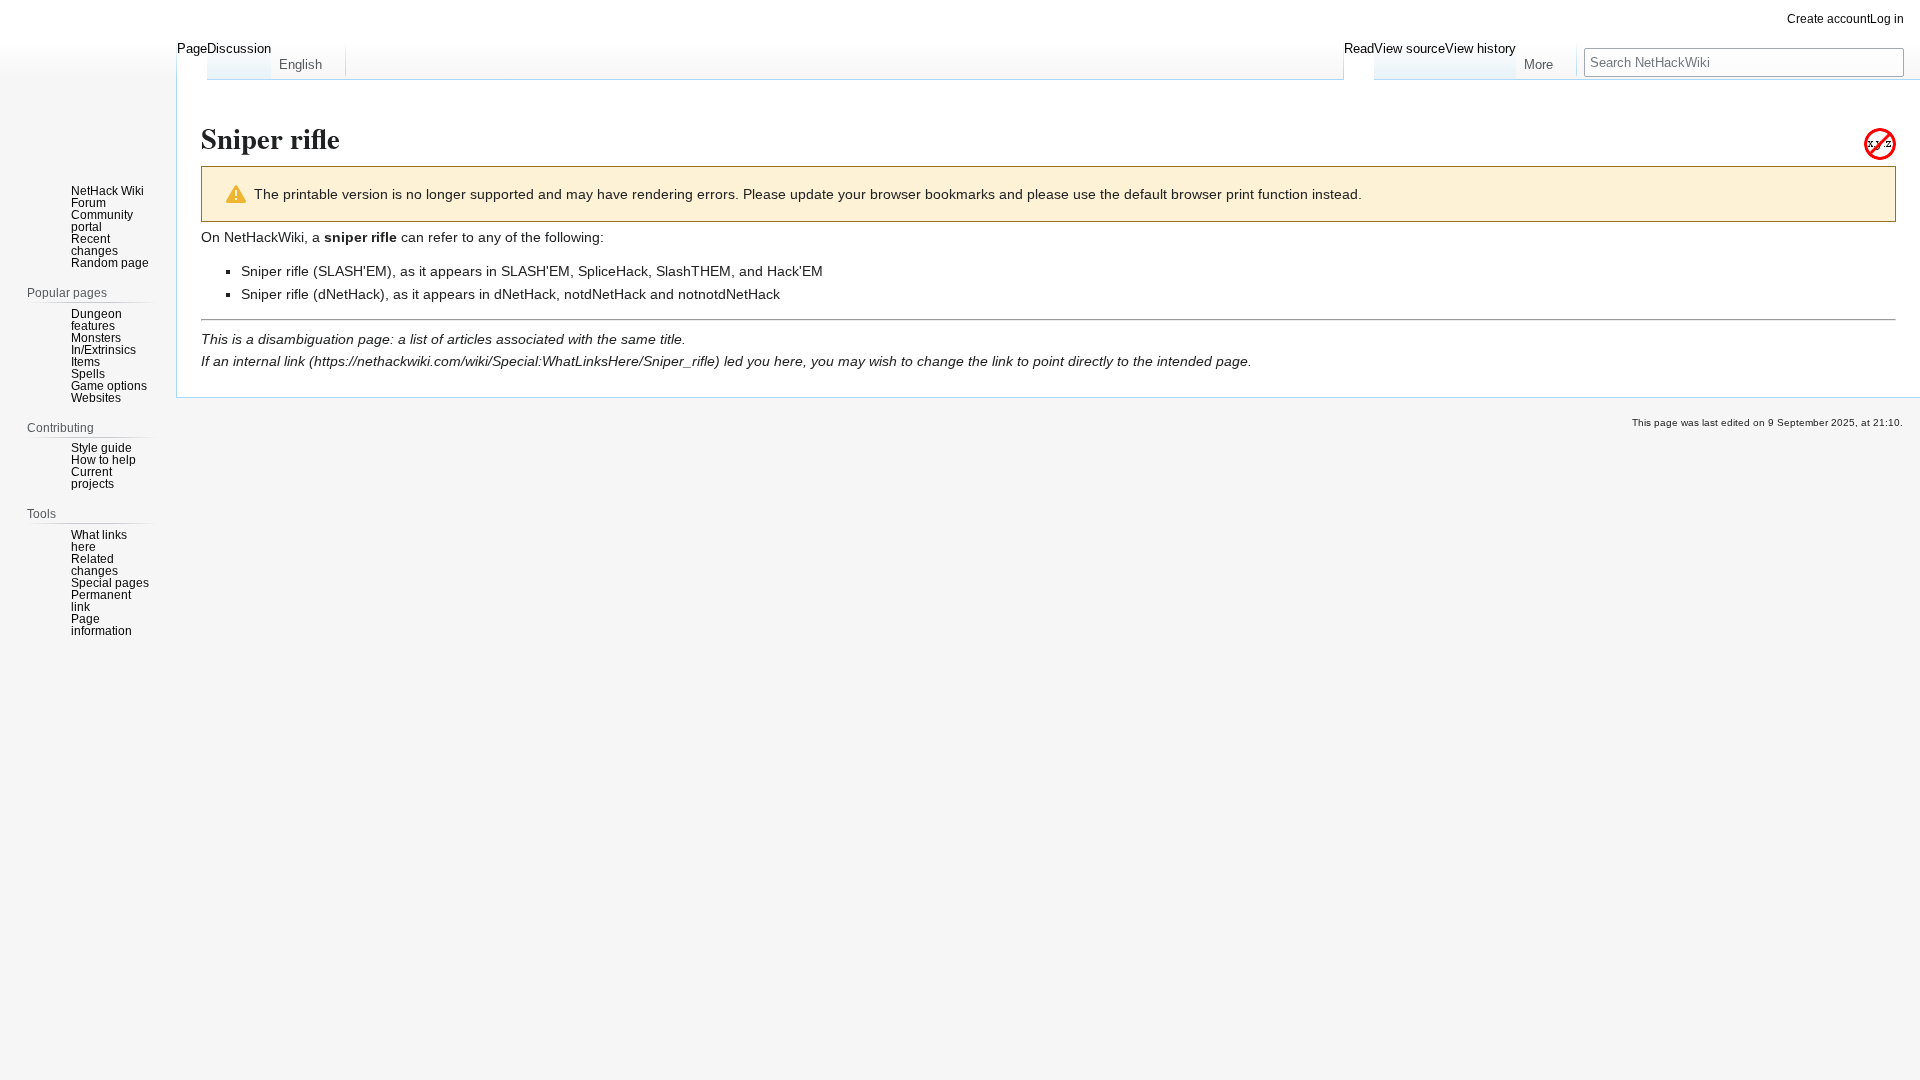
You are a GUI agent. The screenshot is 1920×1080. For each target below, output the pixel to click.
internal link (269, 361)
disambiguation (306, 339)
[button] (308, 60)
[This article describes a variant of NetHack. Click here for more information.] (1880, 143)
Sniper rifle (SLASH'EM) (316, 271)
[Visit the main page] (88, 80)
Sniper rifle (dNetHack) (313, 294)
